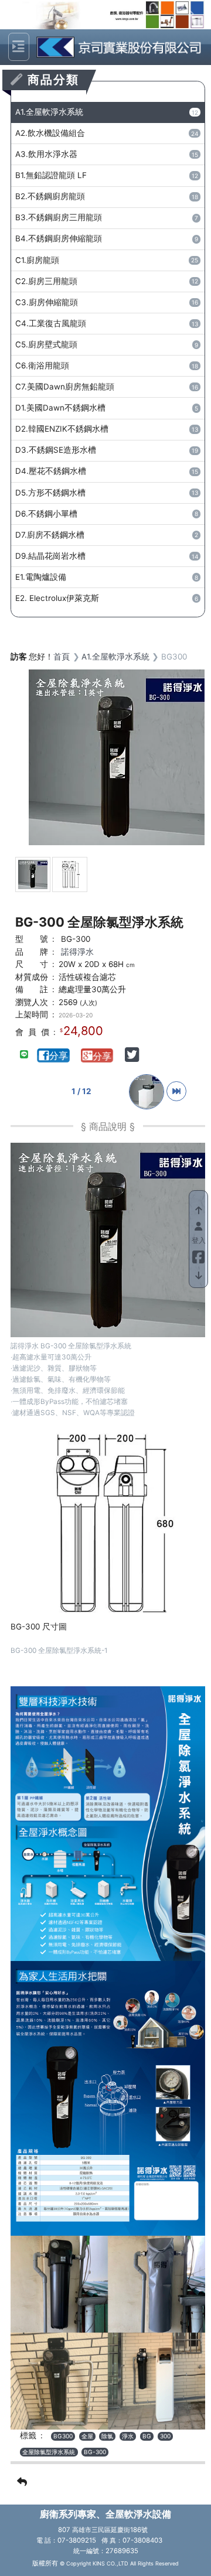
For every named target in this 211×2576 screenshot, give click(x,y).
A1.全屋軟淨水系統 (107, 112)
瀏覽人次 (32, 1002)
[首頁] (116, 47)
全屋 (87, 2436)
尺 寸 (32, 964)
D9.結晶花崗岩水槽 (107, 556)
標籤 (28, 2435)
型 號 (32, 939)
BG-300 (95, 2452)
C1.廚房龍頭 (107, 260)
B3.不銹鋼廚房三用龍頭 (107, 217)
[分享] (55, 1056)
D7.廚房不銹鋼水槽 (107, 535)
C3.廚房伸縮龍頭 (107, 302)
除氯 (107, 2436)
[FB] (198, 1255)
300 (165, 2436)
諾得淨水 (77, 952)
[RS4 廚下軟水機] (148, 1091)
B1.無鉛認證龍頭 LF (107, 175)
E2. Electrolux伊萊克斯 (107, 598)
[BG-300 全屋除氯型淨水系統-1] (70, 874)
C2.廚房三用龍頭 (107, 281)
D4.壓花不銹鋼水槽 (107, 471)
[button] (25, 15)
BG (147, 2436)
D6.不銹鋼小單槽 (107, 514)
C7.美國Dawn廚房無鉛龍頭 (107, 387)
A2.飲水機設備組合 (107, 133)
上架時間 (32, 1014)
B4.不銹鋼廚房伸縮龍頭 (107, 238)
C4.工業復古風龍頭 (107, 323)
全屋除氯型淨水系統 (49, 2452)
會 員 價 (32, 1032)
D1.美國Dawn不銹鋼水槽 (107, 408)
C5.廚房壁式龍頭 (107, 344)
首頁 (62, 657)
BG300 (63, 2436)
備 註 (32, 989)
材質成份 (32, 977)
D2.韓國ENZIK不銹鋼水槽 (107, 429)
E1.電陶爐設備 (107, 577)
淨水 (128, 2436)
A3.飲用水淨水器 (107, 154)
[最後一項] (176, 1091)
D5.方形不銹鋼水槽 (107, 493)
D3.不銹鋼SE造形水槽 (107, 450)
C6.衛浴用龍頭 (107, 365)
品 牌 (32, 952)
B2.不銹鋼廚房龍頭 (107, 196)
